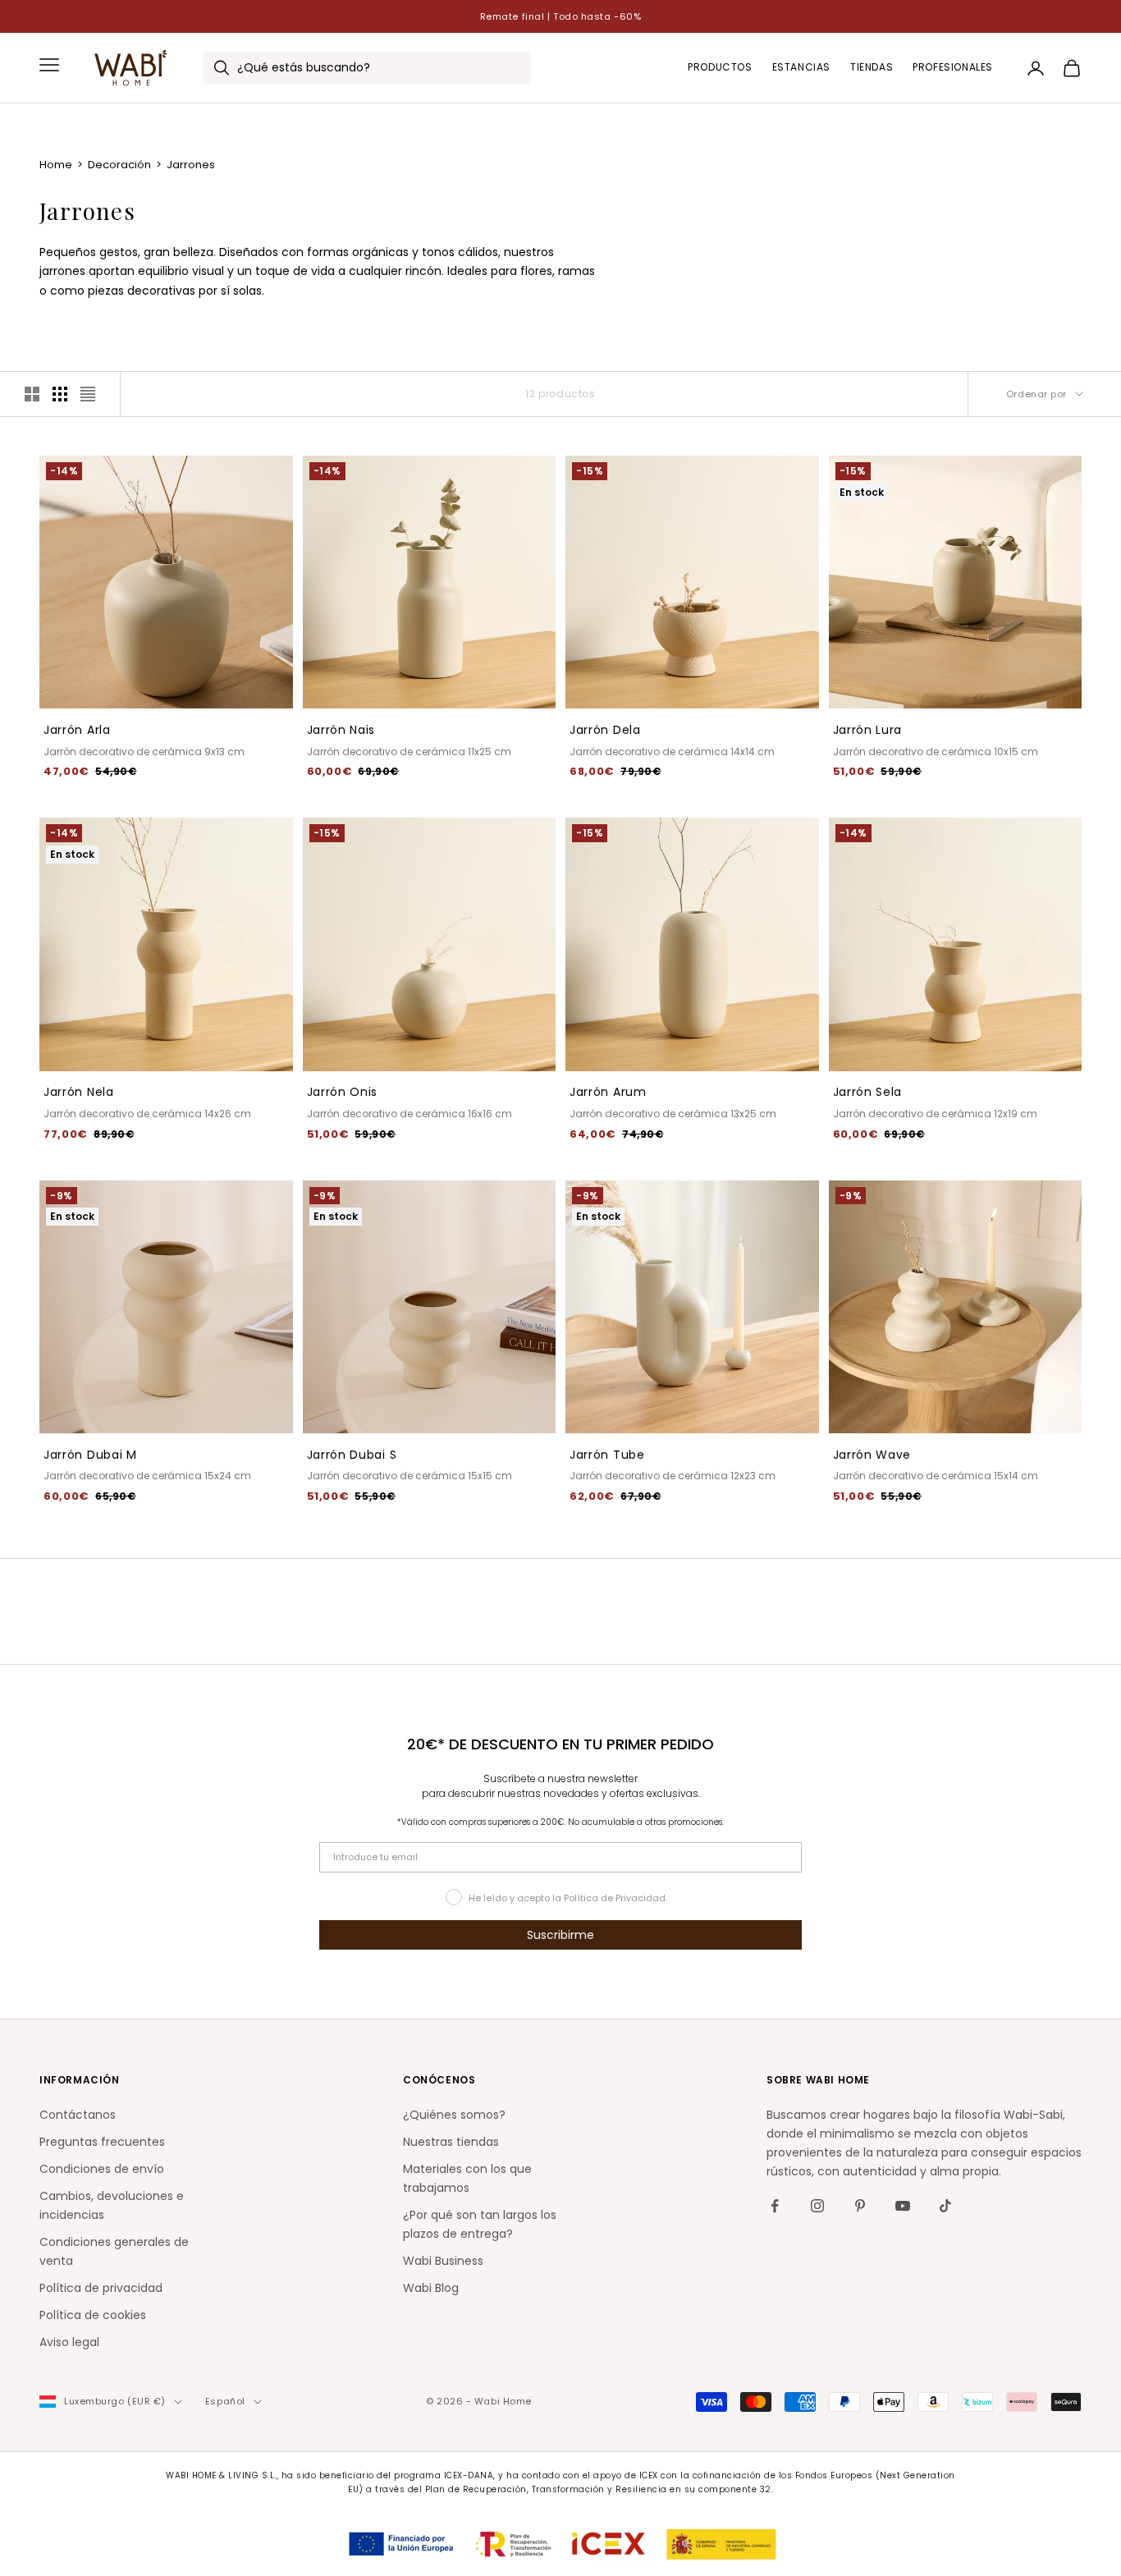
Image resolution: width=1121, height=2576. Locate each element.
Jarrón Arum (608, 1092)
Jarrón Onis (343, 1092)
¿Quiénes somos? (454, 2115)
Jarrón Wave (872, 1455)
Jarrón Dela (605, 730)
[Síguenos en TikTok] (945, 2206)
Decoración (121, 165)
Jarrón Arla (77, 730)
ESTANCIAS (801, 68)
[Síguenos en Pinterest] (860, 2206)
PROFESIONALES (953, 68)
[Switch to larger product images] (32, 394)
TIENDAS (872, 68)
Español (225, 2401)
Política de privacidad (101, 2288)
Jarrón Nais (341, 730)
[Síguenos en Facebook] (775, 2206)
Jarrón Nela (79, 1092)
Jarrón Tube (607, 1455)
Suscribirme (560, 1935)
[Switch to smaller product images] (60, 394)
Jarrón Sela (868, 1092)
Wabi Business (443, 2261)
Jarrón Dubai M (90, 1455)
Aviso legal (69, 2342)
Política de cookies (93, 2315)
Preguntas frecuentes (102, 2142)
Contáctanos (78, 2115)
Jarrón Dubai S (352, 1455)
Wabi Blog (431, 2288)
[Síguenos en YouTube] (903, 2206)
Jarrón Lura (868, 730)
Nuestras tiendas (451, 2142)
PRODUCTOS (720, 68)
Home (57, 165)
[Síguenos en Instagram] (817, 2206)
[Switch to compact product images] (88, 394)
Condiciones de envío (102, 2169)
